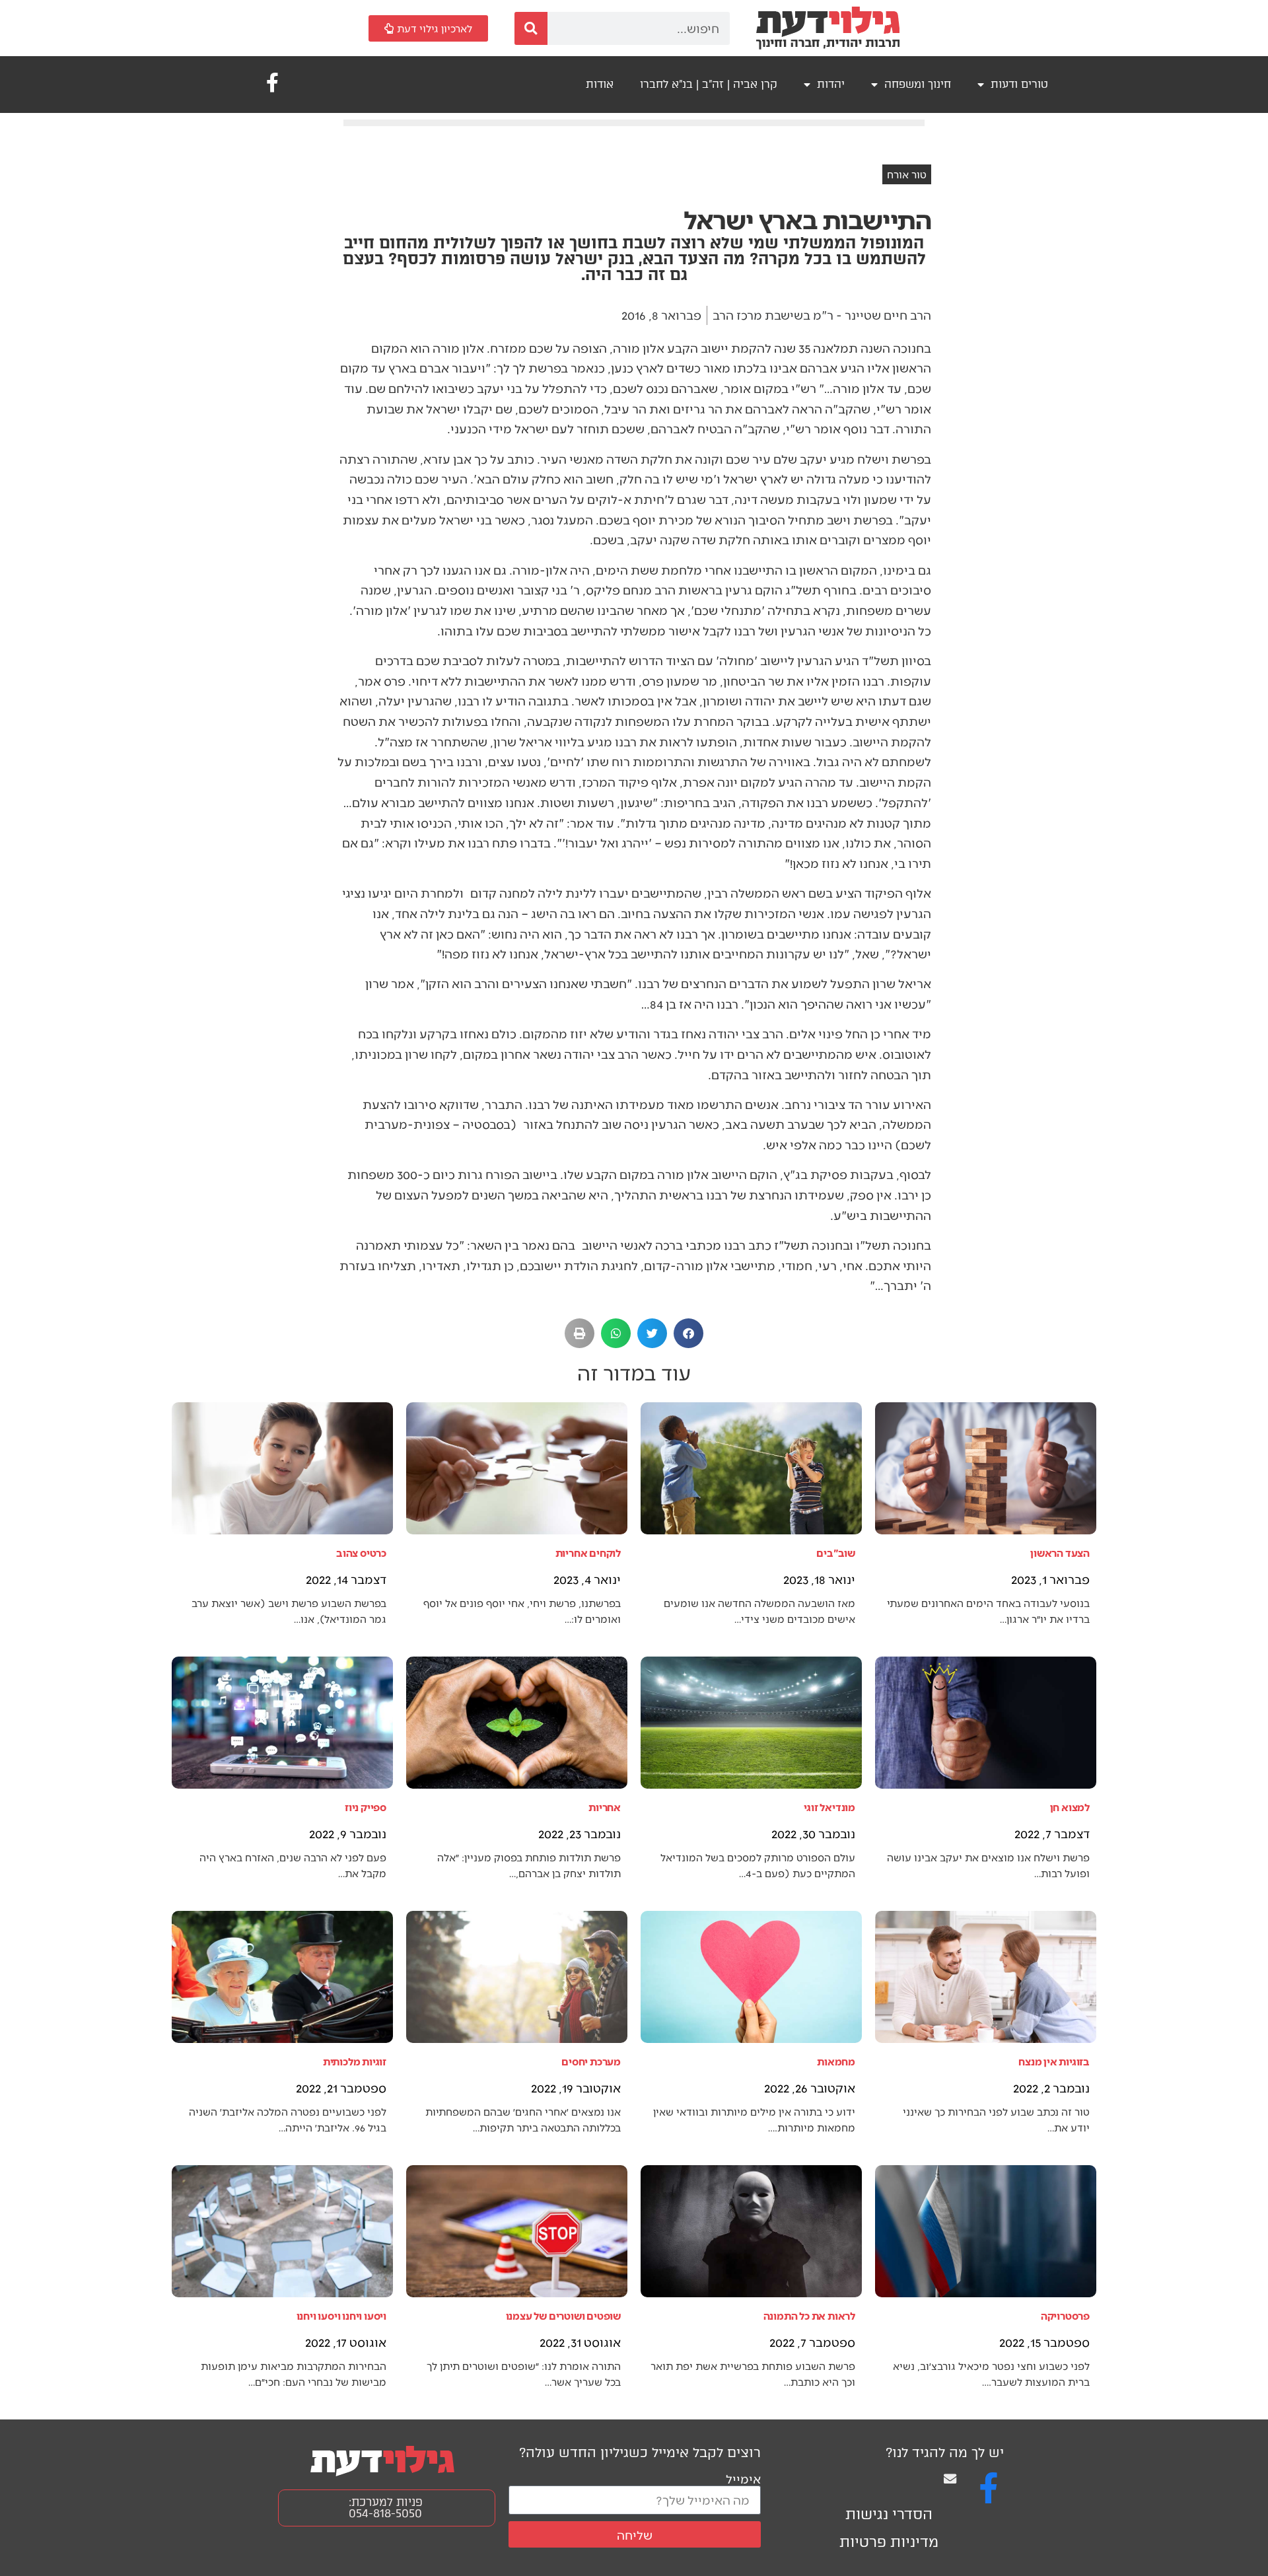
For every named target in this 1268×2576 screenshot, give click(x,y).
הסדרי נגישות (889, 2514)
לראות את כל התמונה (809, 2315)
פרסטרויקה (1065, 2315)
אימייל (743, 2479)
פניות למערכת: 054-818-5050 (386, 2508)
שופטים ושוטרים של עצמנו (563, 2315)
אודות (600, 84)
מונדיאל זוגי (829, 1807)
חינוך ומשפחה (918, 84)
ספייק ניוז (366, 1807)
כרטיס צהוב (361, 1553)
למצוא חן (1070, 1807)
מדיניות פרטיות (889, 2542)
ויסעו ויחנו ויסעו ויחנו (341, 2315)
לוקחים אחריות (588, 1553)
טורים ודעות (1019, 84)
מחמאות (836, 2061)
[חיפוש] (531, 28)
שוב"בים (836, 1553)
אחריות (605, 1807)
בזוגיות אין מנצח (1054, 2061)
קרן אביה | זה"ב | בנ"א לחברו (709, 84)
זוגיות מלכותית (355, 2061)
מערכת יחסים (591, 2061)
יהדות (831, 84)
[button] (688, 1333)
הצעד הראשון (1060, 1553)
